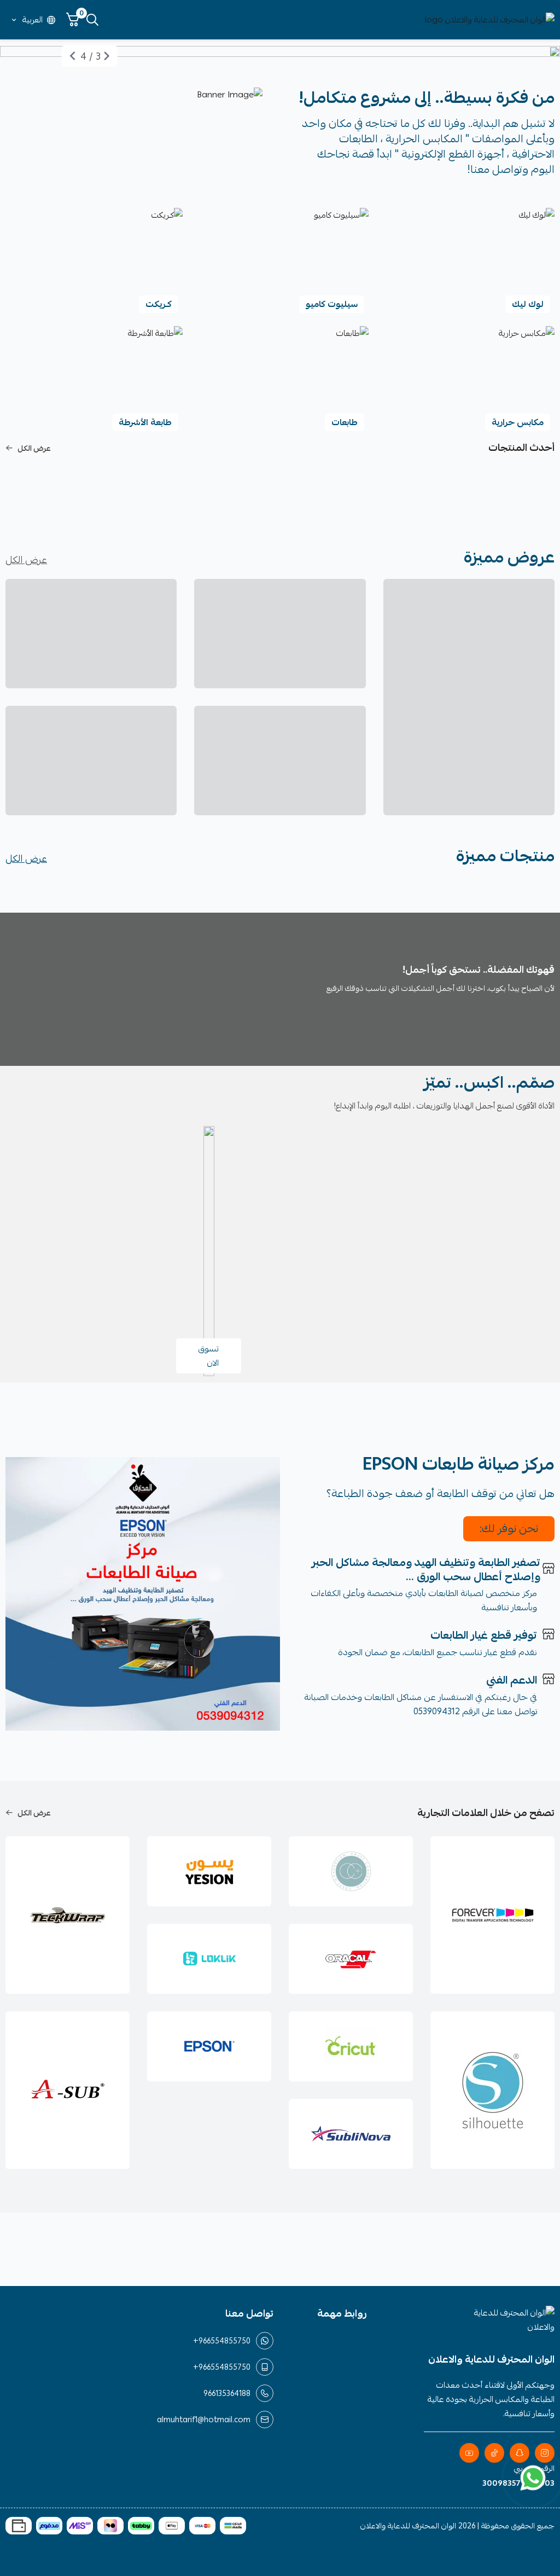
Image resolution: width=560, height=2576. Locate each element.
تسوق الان (209, 1356)
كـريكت (159, 304)
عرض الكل (34, 448)
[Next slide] (73, 56)
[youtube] (469, 2453)
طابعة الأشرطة (145, 422)
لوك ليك (528, 304)
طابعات (345, 422)
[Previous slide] (107, 56)
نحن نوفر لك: (509, 1528)
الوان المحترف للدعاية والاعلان (408, 2526)
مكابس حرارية (518, 422)
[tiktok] (494, 2453)
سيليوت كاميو (332, 304)
